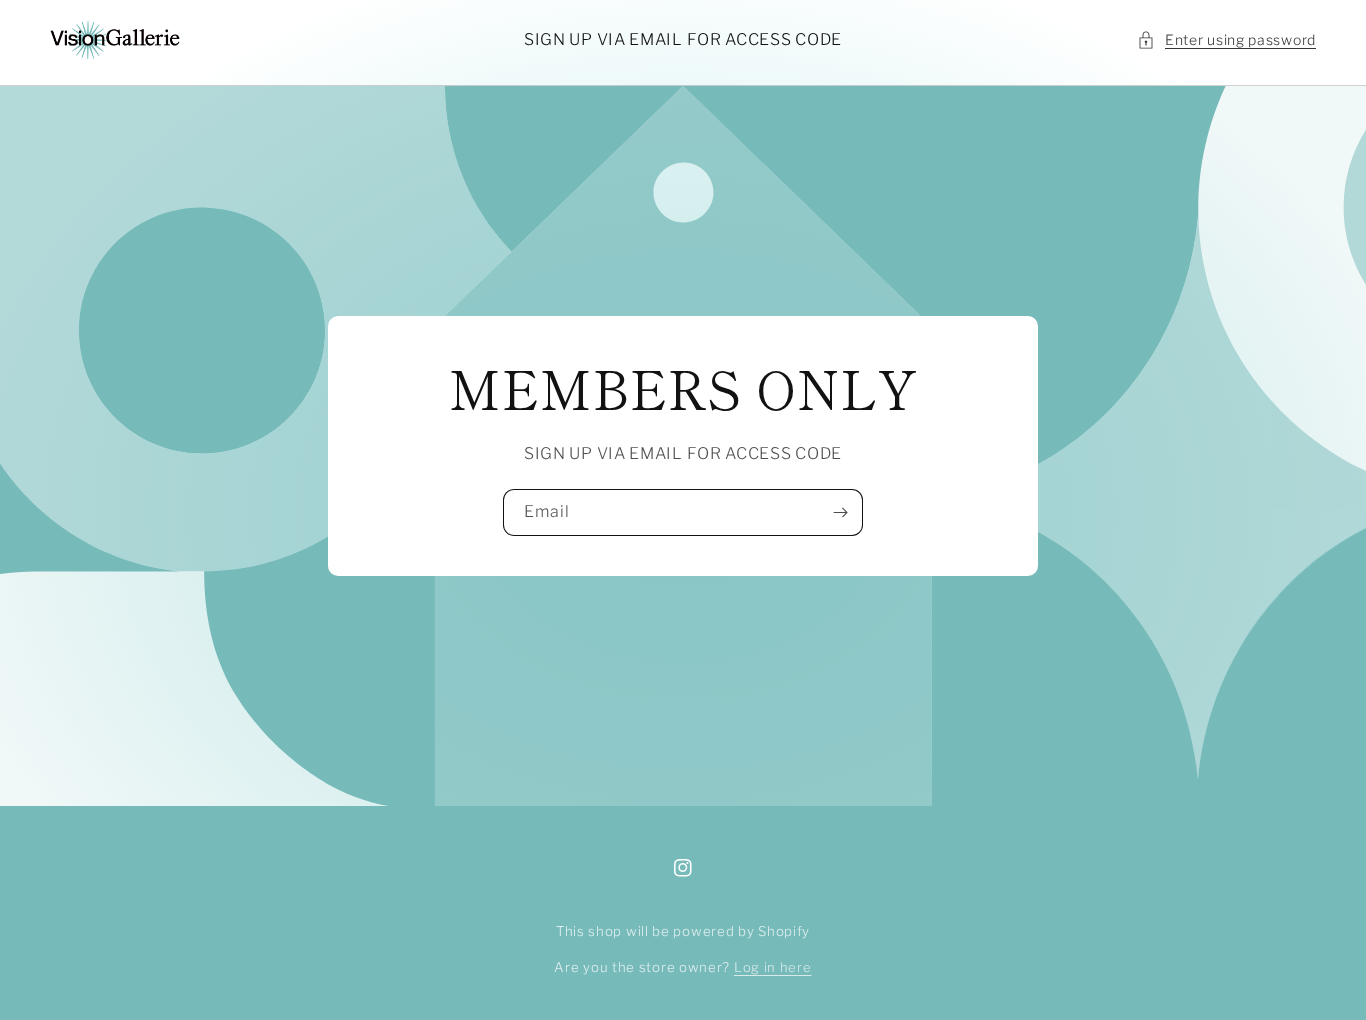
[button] (1226, 39)
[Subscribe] (840, 512)
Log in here (773, 967)
